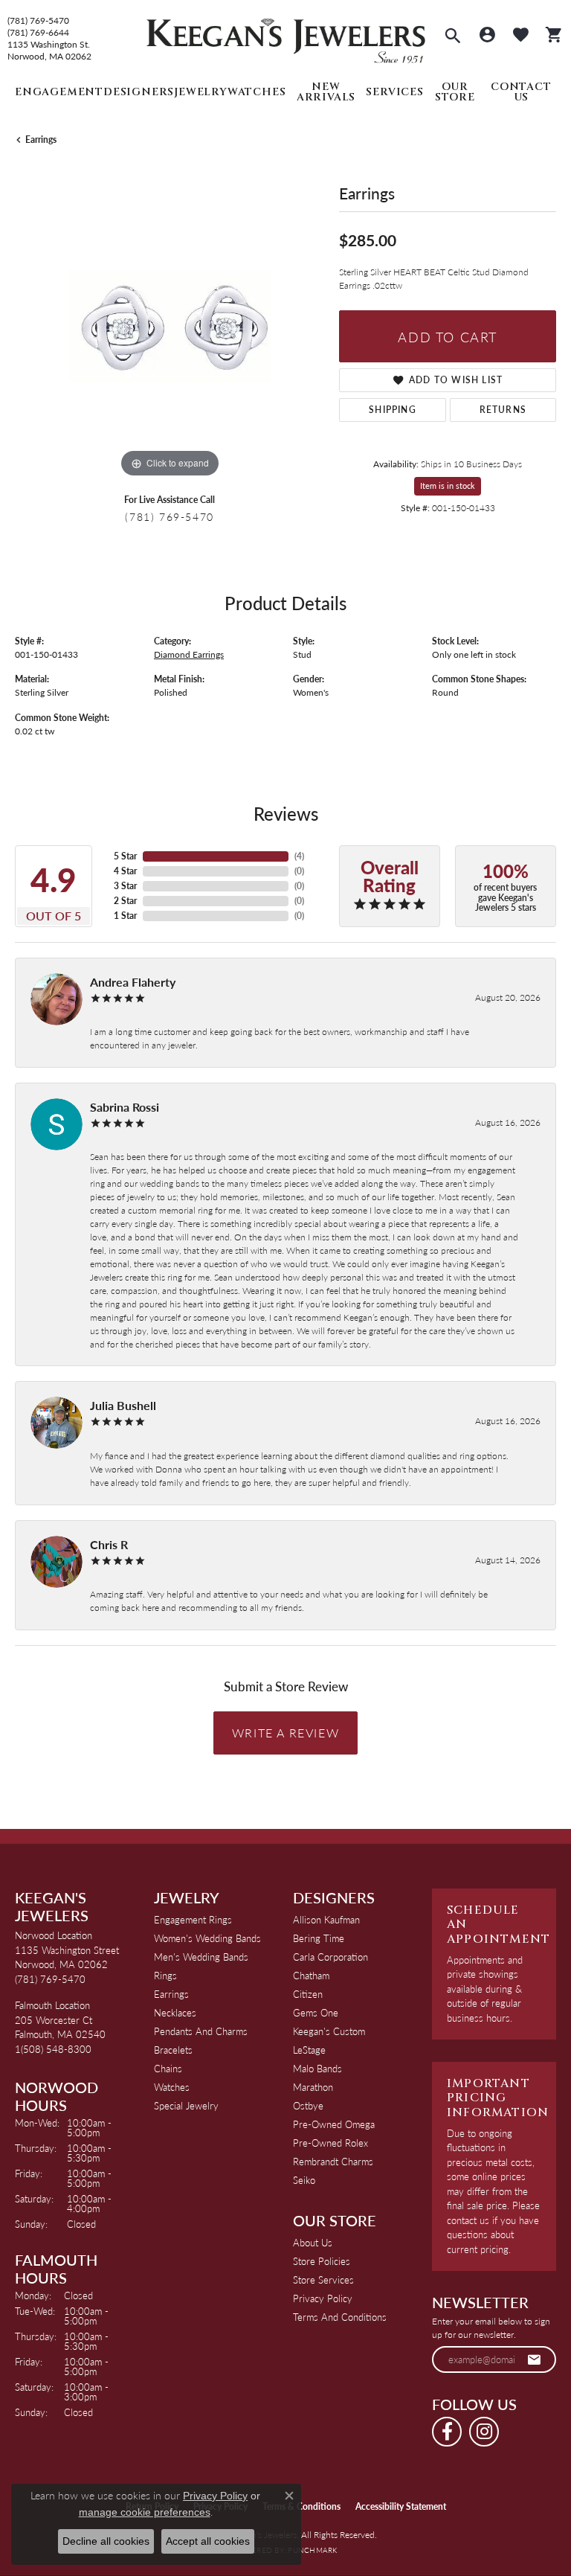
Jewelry (201, 92)
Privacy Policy (323, 2298)
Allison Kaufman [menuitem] (326, 1919)
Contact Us (521, 92)
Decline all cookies (106, 2541)
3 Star (125, 886)
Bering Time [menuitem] (319, 1938)
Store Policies (322, 2261)
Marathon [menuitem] (313, 2087)
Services (394, 92)
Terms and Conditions (340, 2317)
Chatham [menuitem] (311, 1975)
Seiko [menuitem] (304, 2180)
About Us (313, 2242)
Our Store (455, 92)
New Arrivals (326, 92)
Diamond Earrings (189, 654)
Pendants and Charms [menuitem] (201, 2031)
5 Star (125, 856)
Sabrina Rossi (125, 1107)
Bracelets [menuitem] (173, 2050)
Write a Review (285, 1733)
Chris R (109, 1544)
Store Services (323, 2279)
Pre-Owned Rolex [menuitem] (330, 2143)
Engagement (59, 92)
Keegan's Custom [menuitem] (329, 2031)
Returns (503, 410)
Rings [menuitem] (165, 1975)
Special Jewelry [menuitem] (186, 2105)
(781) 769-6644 (38, 33)
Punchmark (312, 2550)
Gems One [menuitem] (316, 2012)
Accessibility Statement (401, 2506)
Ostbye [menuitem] (308, 2105)
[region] (170, 326)
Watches (257, 92)
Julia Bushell (123, 1405)
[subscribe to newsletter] (535, 2359)
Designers (139, 92)
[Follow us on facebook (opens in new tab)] (447, 2432)
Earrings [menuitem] (171, 1994)
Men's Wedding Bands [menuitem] (201, 1957)
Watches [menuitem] (172, 2087)
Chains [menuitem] (168, 2068)
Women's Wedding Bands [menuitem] (207, 1938)
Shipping (393, 410)
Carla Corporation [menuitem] (330, 1957)
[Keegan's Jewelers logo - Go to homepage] (286, 37)
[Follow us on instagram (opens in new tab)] (484, 2432)
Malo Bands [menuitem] (317, 2068)
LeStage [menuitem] (309, 2050)
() (299, 856)
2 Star (125, 901)
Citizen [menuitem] (308, 1994)
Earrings (41, 140)
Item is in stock (448, 486)
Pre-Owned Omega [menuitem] (334, 2124)
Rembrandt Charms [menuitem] (333, 2161)
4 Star (125, 871)
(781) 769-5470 (38, 21)
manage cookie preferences (145, 2512)
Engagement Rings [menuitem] (193, 1919)
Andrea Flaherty (133, 982)
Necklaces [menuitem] (175, 2012)
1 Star (125, 916)
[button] (453, 37)
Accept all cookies (208, 2541)
